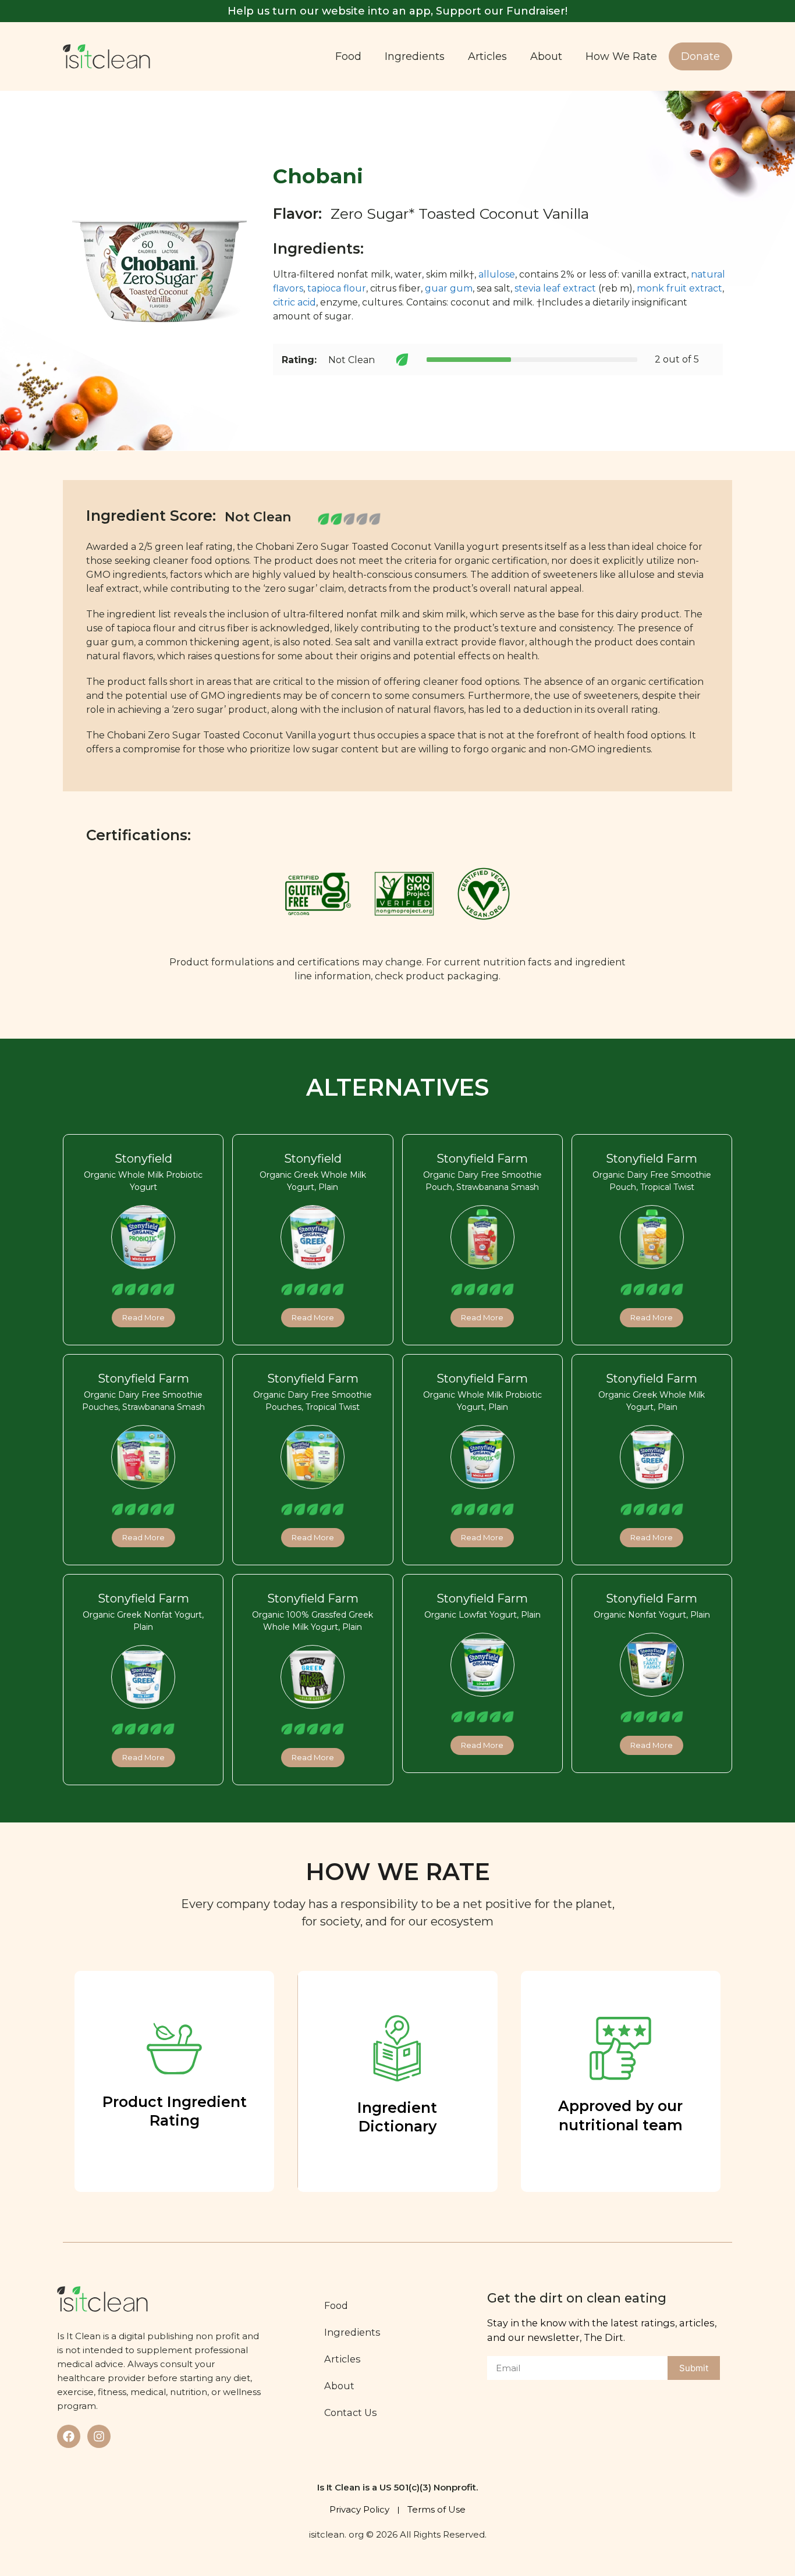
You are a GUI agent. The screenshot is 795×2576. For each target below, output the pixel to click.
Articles (487, 56)
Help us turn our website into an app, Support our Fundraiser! (397, 11)
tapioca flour (337, 288)
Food (348, 56)
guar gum (449, 288)
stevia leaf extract (555, 288)
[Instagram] (99, 2436)
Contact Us (351, 2412)
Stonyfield (143, 1159)
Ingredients (415, 56)
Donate (700, 56)
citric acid (294, 302)
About (546, 56)
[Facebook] (69, 2436)
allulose (497, 274)
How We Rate (621, 56)
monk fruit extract (679, 288)
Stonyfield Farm (482, 1159)
